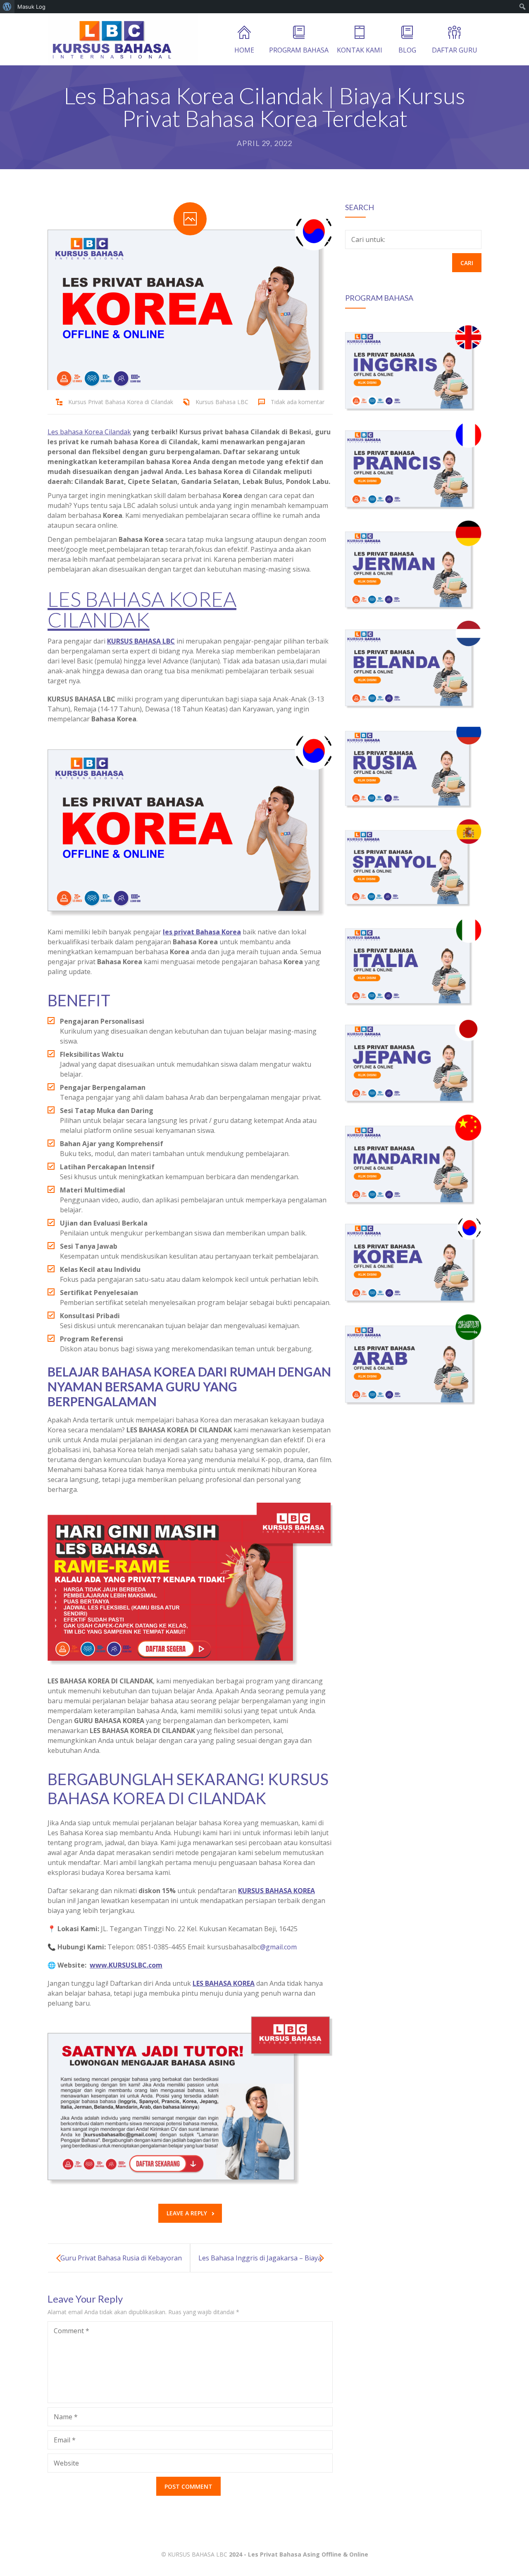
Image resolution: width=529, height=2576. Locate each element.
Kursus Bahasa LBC (222, 402)
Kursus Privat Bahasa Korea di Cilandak (121, 402)
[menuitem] (7, 7)
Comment (71, 2331)
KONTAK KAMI (360, 50)
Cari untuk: (368, 239)
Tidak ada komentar (298, 402)
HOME (244, 50)
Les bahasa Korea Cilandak (89, 432)
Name (66, 2417)
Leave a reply (187, 2213)
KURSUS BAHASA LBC (198, 2554)
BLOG (407, 50)
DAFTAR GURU (455, 50)
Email (65, 2440)
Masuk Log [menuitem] (31, 7)
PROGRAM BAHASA (299, 50)
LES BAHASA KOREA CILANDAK (142, 609)
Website (66, 2463)
